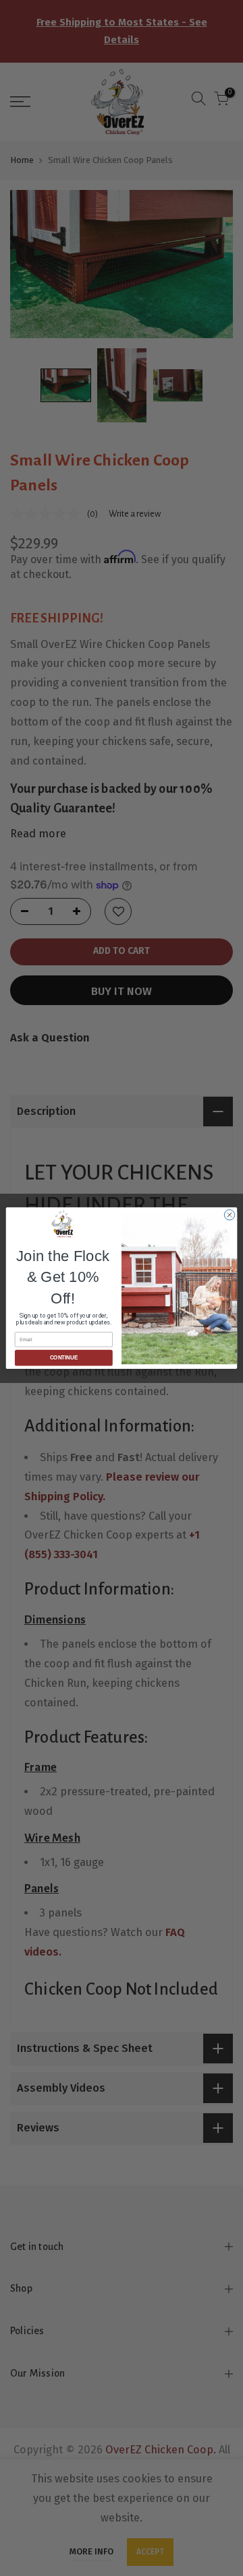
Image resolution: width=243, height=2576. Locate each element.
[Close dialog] (229, 1215)
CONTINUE (64, 1358)
